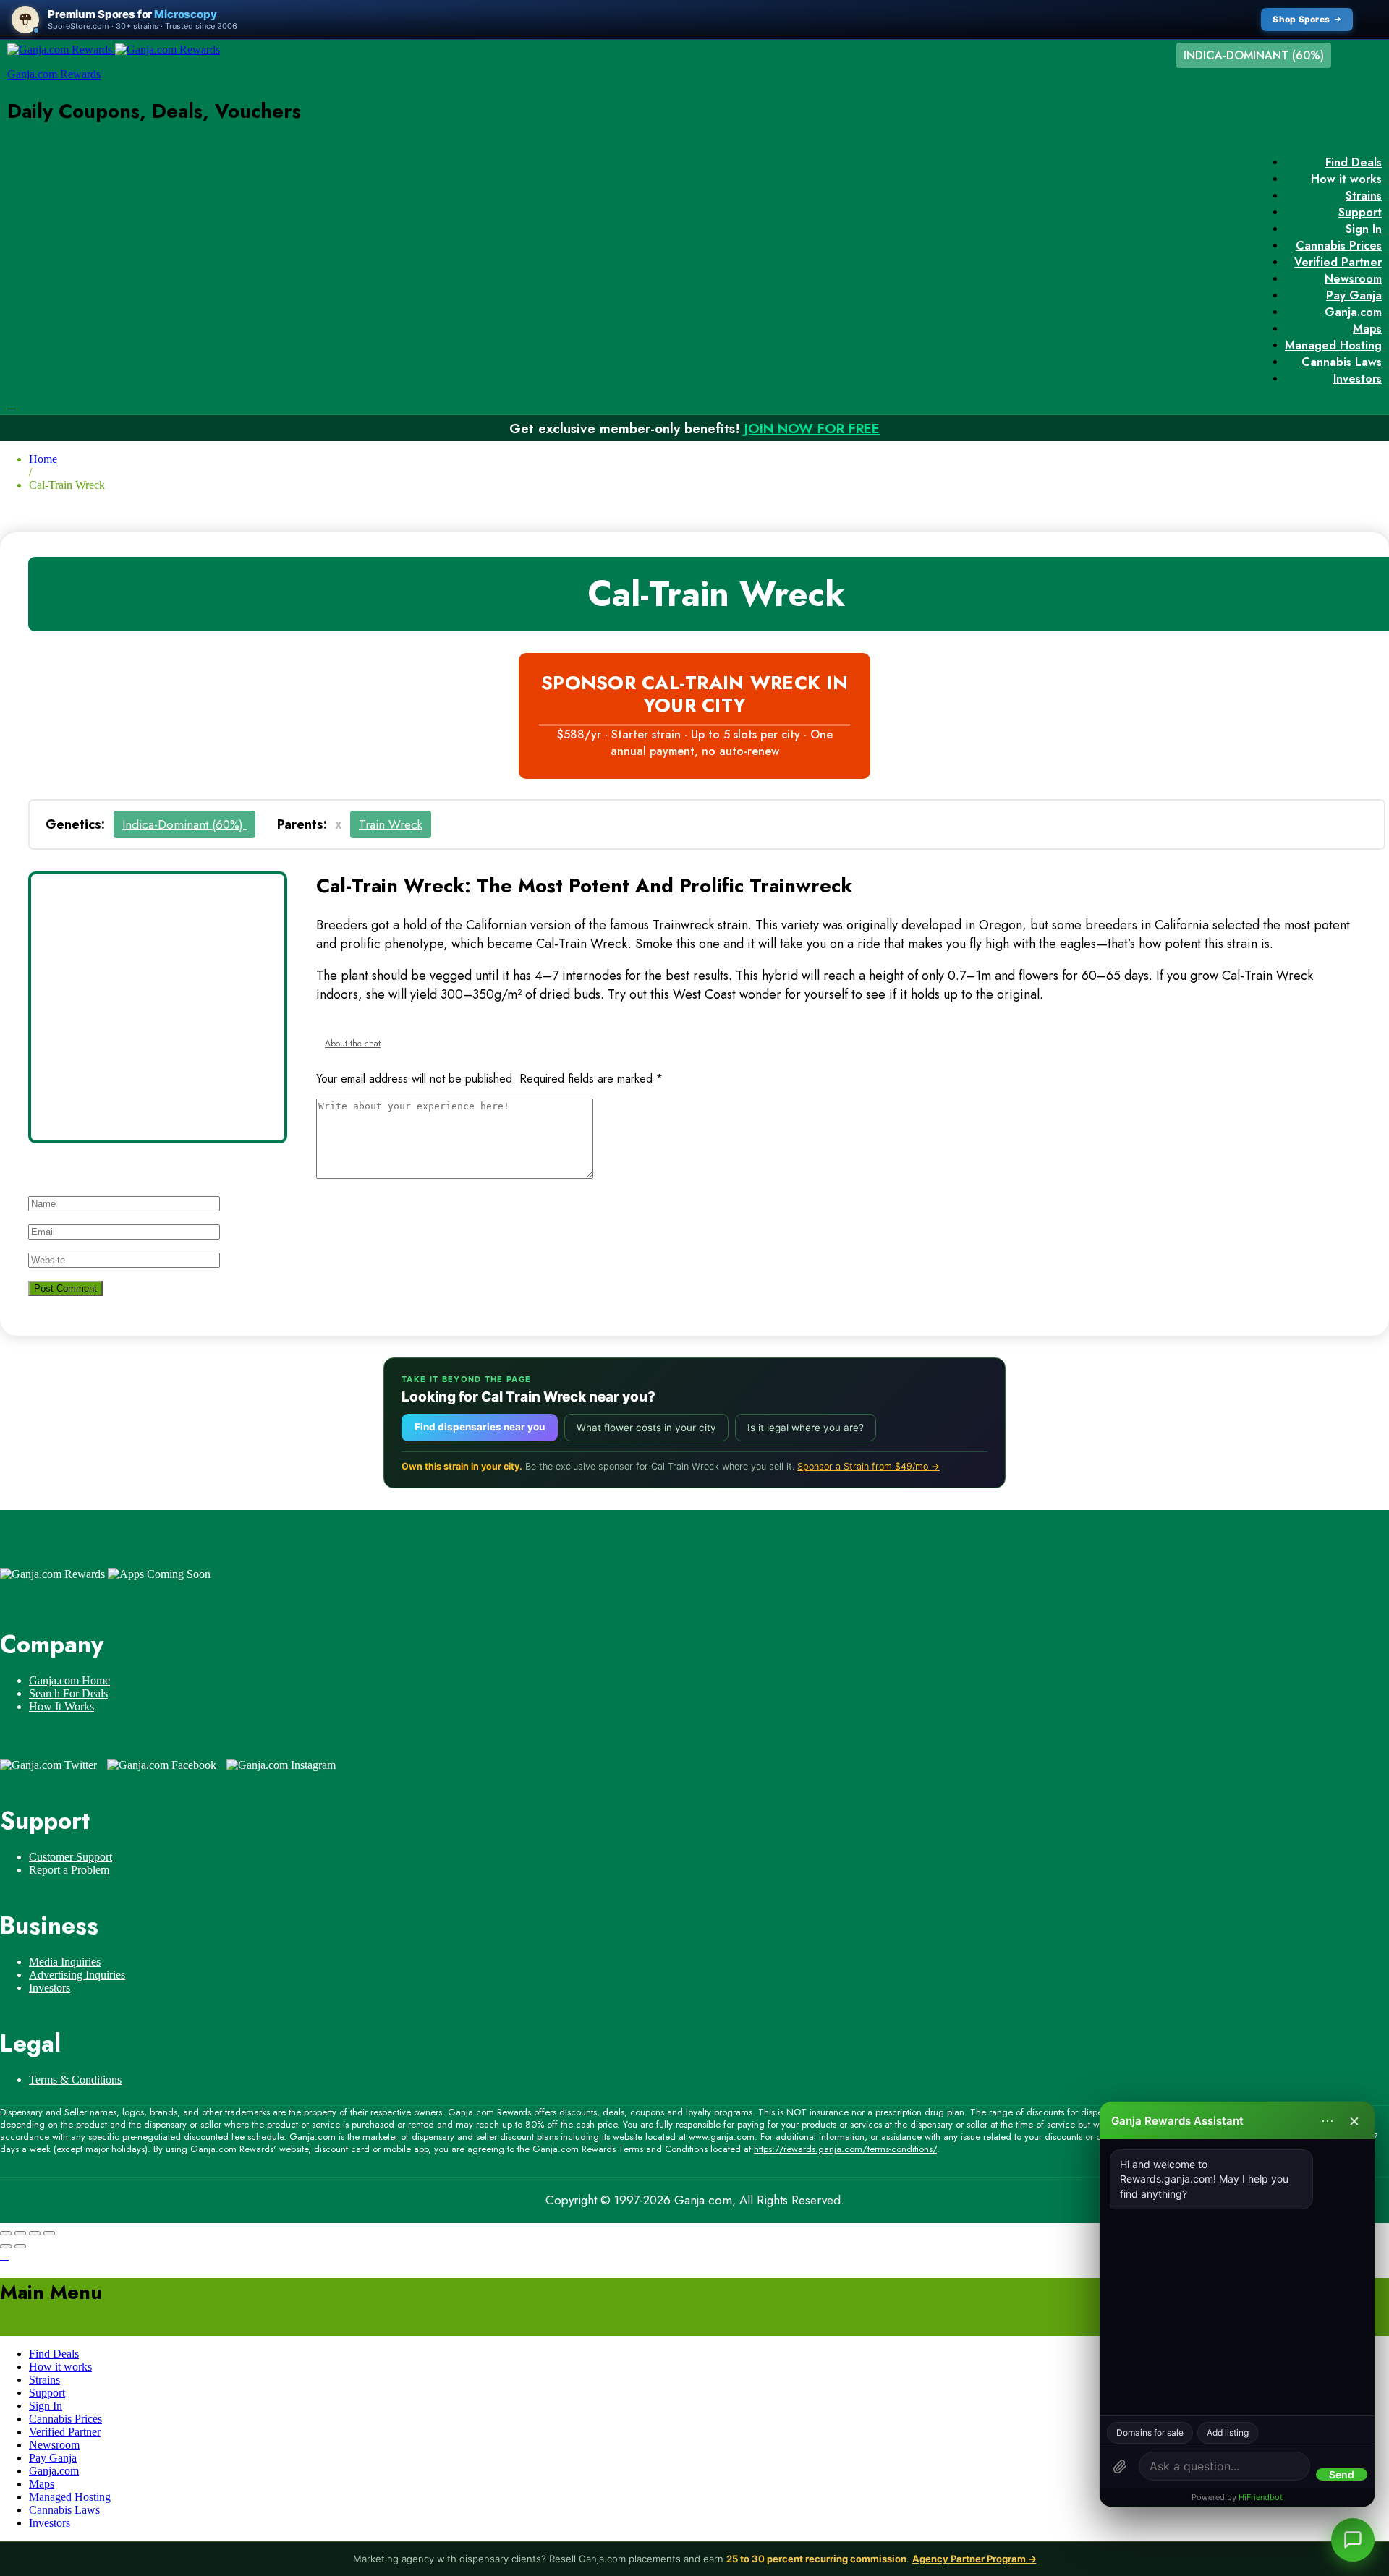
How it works (1346, 179)
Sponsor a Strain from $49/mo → (868, 1466)
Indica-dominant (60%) (184, 824)
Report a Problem (69, 1870)
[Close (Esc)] (6, 2233)
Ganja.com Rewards (54, 74)
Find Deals (1354, 162)
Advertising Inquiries (77, 1975)
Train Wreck (391, 824)
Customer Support (71, 1857)
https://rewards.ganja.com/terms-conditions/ (845, 2149)
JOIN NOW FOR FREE (812, 428)
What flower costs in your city (646, 1428)
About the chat (353, 1044)
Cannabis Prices (1339, 246)
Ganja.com (1353, 312)
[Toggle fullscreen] (35, 2233)
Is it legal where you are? (806, 1428)
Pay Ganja (1354, 295)
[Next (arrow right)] (20, 2246)
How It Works (61, 1706)
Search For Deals (68, 1693)
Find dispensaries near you (480, 1427)
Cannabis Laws (1342, 362)
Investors (1358, 379)
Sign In (1364, 229)
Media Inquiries (65, 1962)
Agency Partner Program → (974, 2559)
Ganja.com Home (69, 1680)
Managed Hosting (1333, 345)
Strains (1364, 196)
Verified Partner (1338, 262)
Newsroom (1353, 279)
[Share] (20, 2233)
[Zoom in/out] (49, 2233)
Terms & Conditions (75, 2080)
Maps (1367, 329)
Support (1360, 212)
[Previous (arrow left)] (6, 2246)
